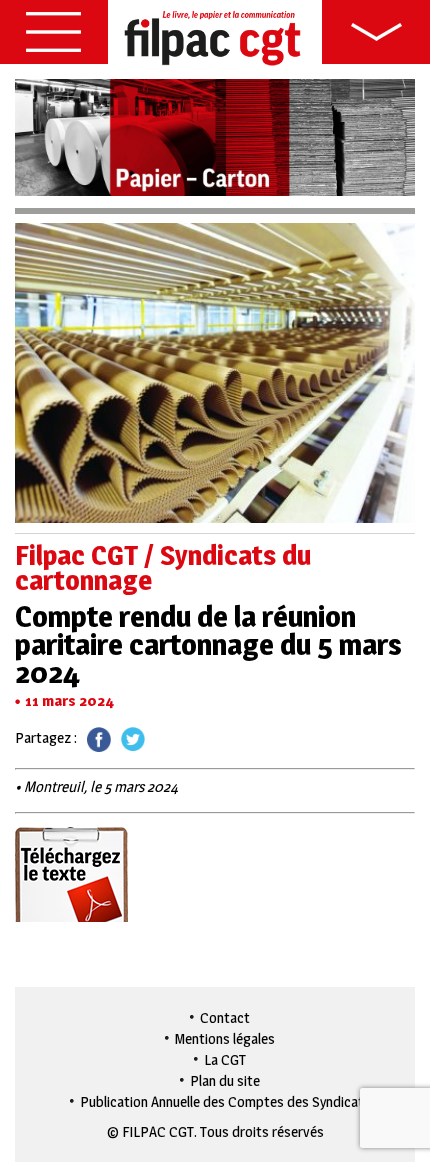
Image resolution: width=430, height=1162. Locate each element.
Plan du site (225, 1080)
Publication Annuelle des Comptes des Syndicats (225, 1101)
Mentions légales (225, 1038)
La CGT (225, 1059)
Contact (225, 1017)
